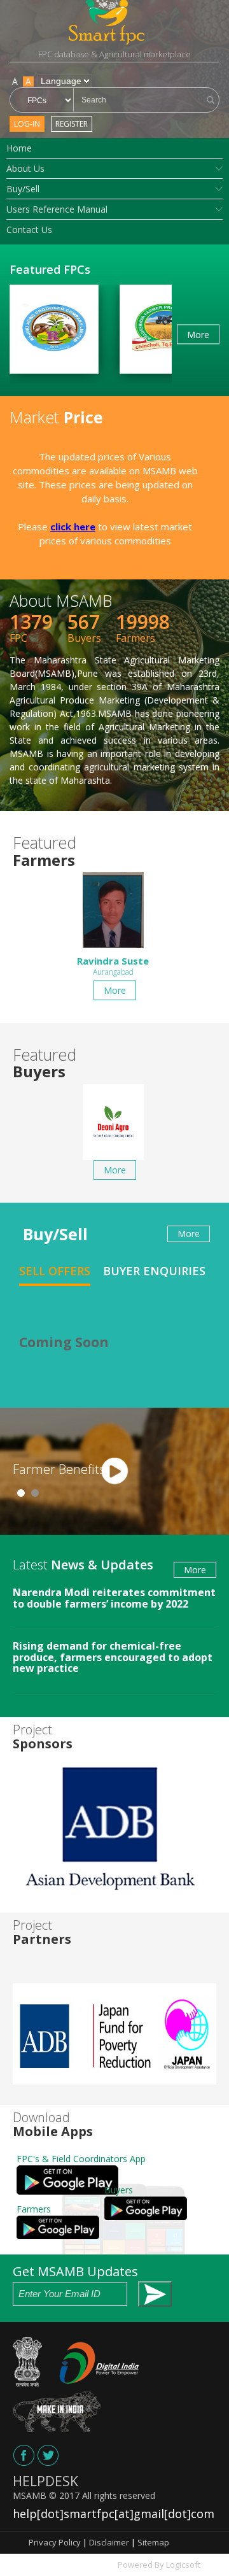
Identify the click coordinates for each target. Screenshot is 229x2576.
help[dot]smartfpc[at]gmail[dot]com (114, 2514)
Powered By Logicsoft (159, 2565)
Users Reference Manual (57, 209)
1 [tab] (21, 1493)
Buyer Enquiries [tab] (154, 1271)
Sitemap (153, 2542)
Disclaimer (109, 2542)
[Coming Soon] (24, 2455)
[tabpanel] (114, 1471)
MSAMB (30, 2495)
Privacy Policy (55, 2542)
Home (19, 148)
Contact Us (29, 230)
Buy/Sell (23, 189)
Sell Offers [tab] (55, 1271)
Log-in (27, 124)
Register (72, 124)
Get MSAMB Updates (75, 2271)
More (198, 334)
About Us (25, 168)
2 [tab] (35, 1493)
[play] (114, 1471)
